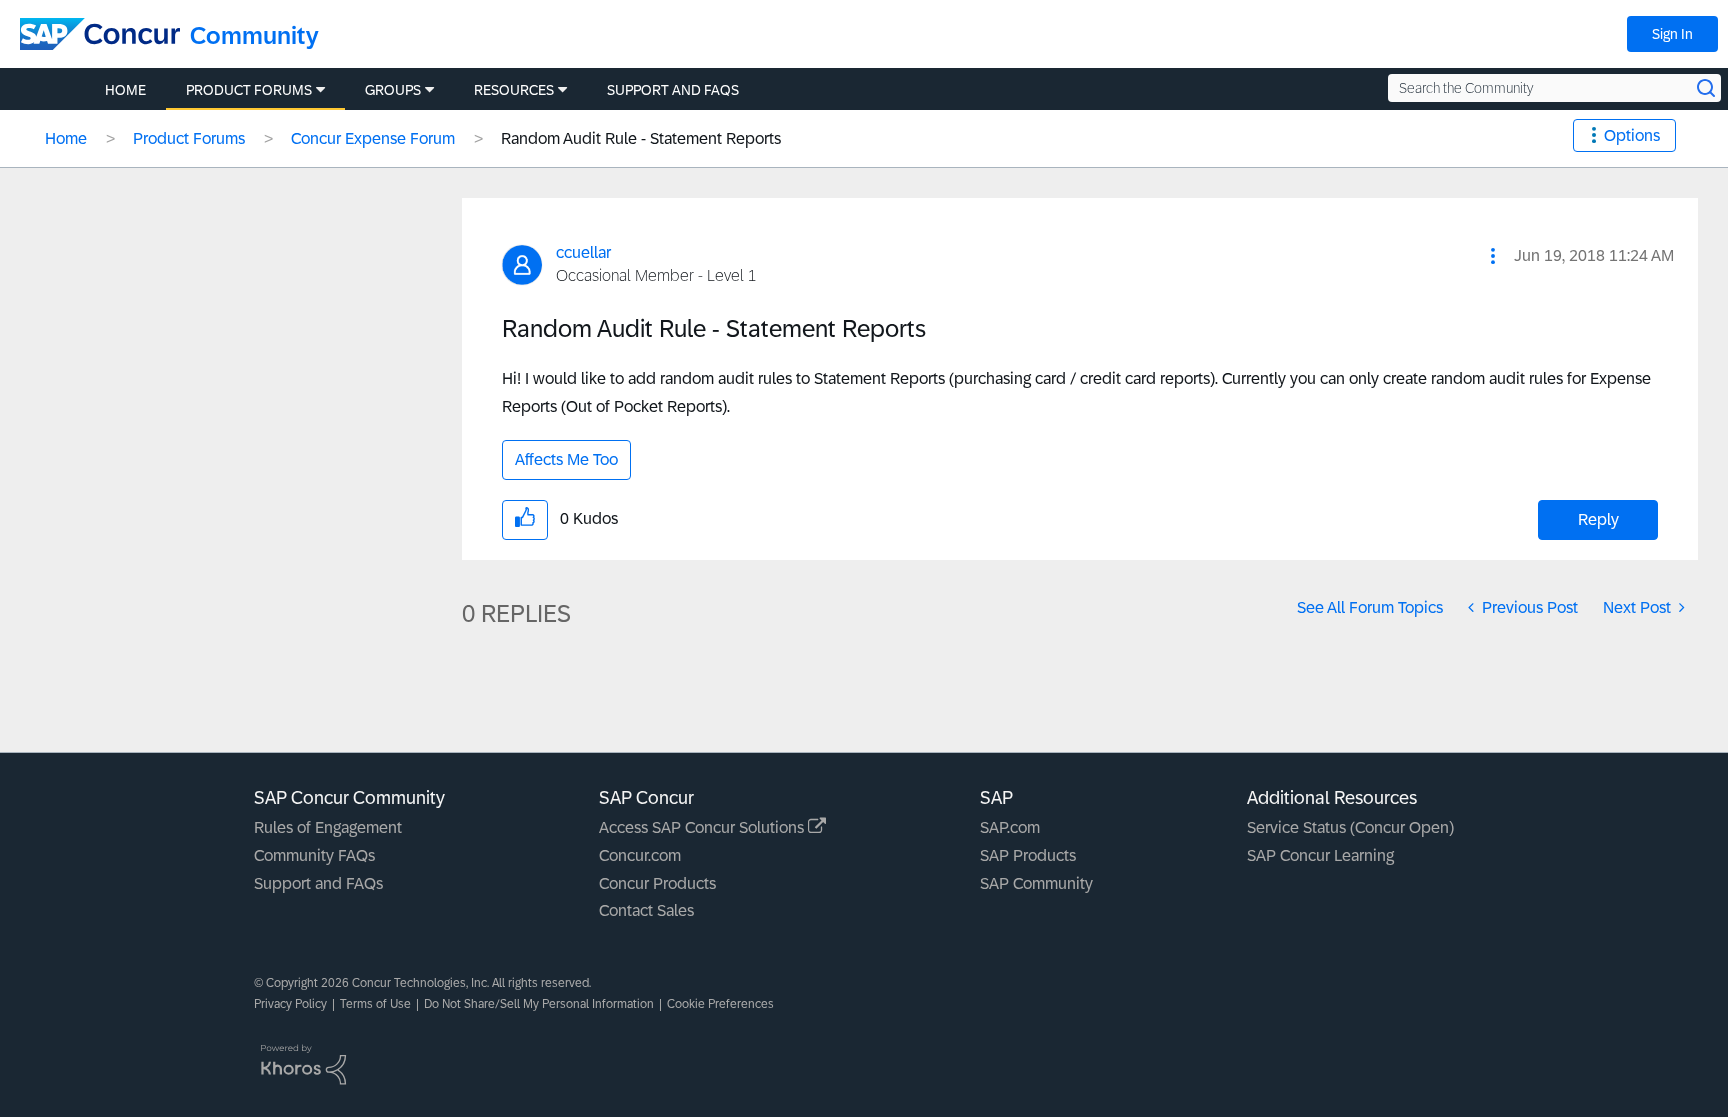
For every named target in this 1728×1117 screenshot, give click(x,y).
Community (254, 35)
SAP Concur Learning (1320, 855)
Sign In (1672, 34)
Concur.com (640, 855)
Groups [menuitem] (393, 90)
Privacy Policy (290, 1004)
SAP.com (1010, 827)
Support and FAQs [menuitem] (673, 90)
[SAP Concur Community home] (100, 34)
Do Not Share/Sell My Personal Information (539, 1004)
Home (66, 138)
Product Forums (189, 138)
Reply (1598, 519)
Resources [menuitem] (514, 90)
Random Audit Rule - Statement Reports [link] (641, 138)
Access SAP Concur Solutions (703, 827)
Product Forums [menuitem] (249, 90)
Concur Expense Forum (373, 138)
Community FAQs (314, 855)
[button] (1493, 256)
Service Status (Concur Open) (1350, 827)
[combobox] (1554, 88)
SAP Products (1028, 855)
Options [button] (1632, 135)
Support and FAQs (318, 883)
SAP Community (1036, 883)
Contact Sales (646, 910)
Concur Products (657, 883)
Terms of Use (375, 1004)
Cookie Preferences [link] (720, 1004)
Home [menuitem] (125, 90)
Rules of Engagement (328, 827)
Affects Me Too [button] (566, 459)
